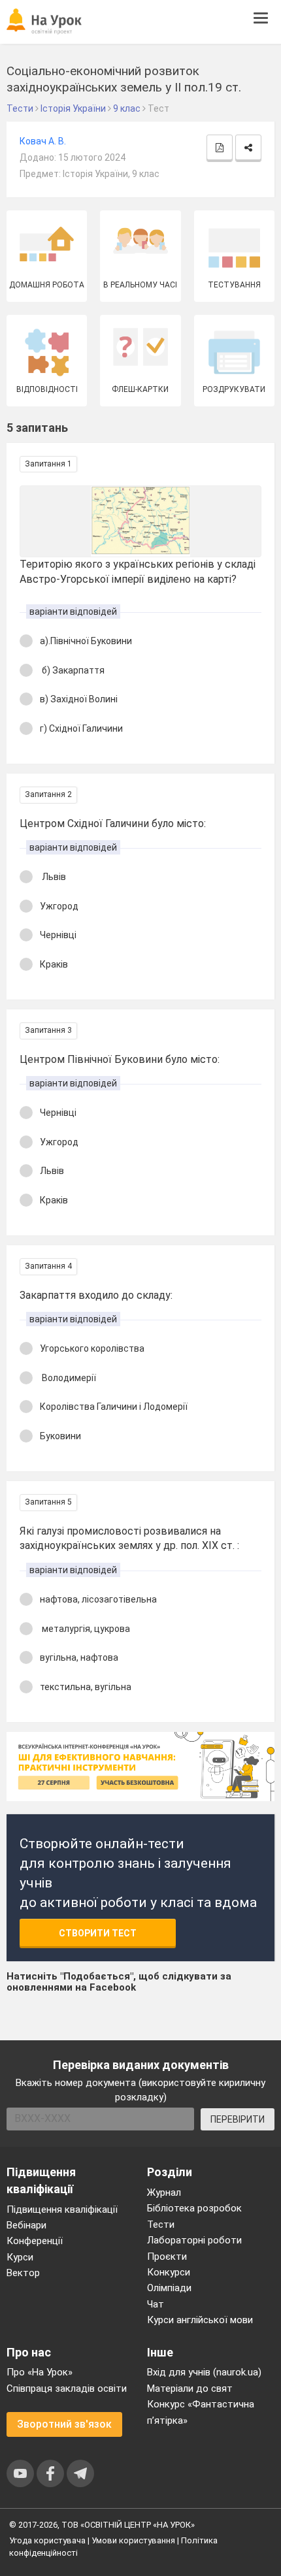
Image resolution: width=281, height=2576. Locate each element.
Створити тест (98, 1933)
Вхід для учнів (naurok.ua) (204, 2372)
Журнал (164, 2193)
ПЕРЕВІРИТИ (238, 2119)
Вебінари (26, 2225)
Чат (156, 2304)
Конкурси (169, 2272)
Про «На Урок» (40, 2372)
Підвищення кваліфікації (62, 2209)
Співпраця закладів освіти (67, 2389)
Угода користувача (47, 2540)
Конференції (35, 2241)
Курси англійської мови (200, 2320)
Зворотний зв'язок (64, 2424)
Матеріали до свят (190, 2389)
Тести (161, 2225)
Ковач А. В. (43, 141)
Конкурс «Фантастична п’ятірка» (201, 2412)
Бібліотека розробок (194, 2208)
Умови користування (133, 2540)
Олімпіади (169, 2288)
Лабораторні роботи (194, 2240)
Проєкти (167, 2257)
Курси (20, 2257)
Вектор (23, 2273)
